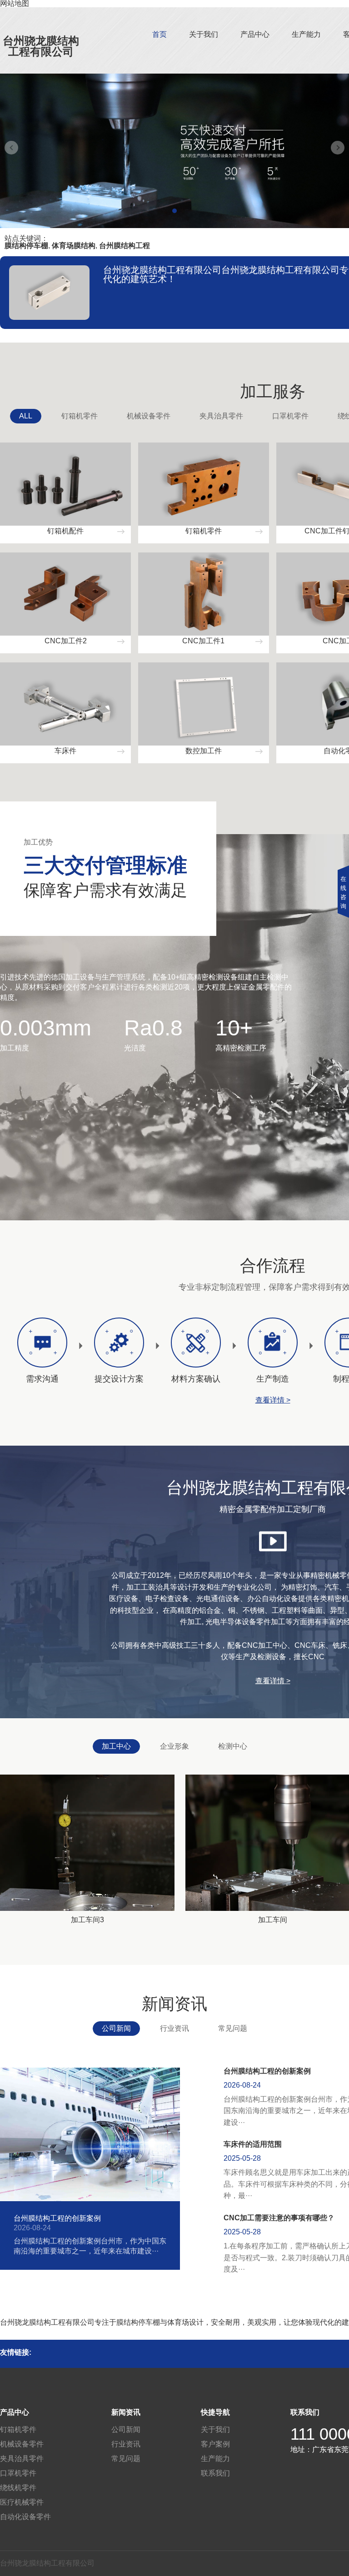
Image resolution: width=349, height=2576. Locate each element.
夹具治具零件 (221, 416)
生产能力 (306, 34)
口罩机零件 (290, 416)
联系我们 (215, 2473)
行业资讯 (174, 2028)
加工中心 (116, 1746)
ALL (26, 416)
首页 (160, 34)
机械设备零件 (149, 416)
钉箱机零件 (80, 416)
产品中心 (255, 34)
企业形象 (174, 1746)
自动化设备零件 (25, 2517)
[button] (174, 211)
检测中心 (233, 1746)
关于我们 (204, 34)
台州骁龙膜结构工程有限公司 (41, 46)
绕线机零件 (18, 2488)
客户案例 (215, 2444)
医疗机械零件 (22, 2502)
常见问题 (233, 2028)
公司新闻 (116, 2028)
